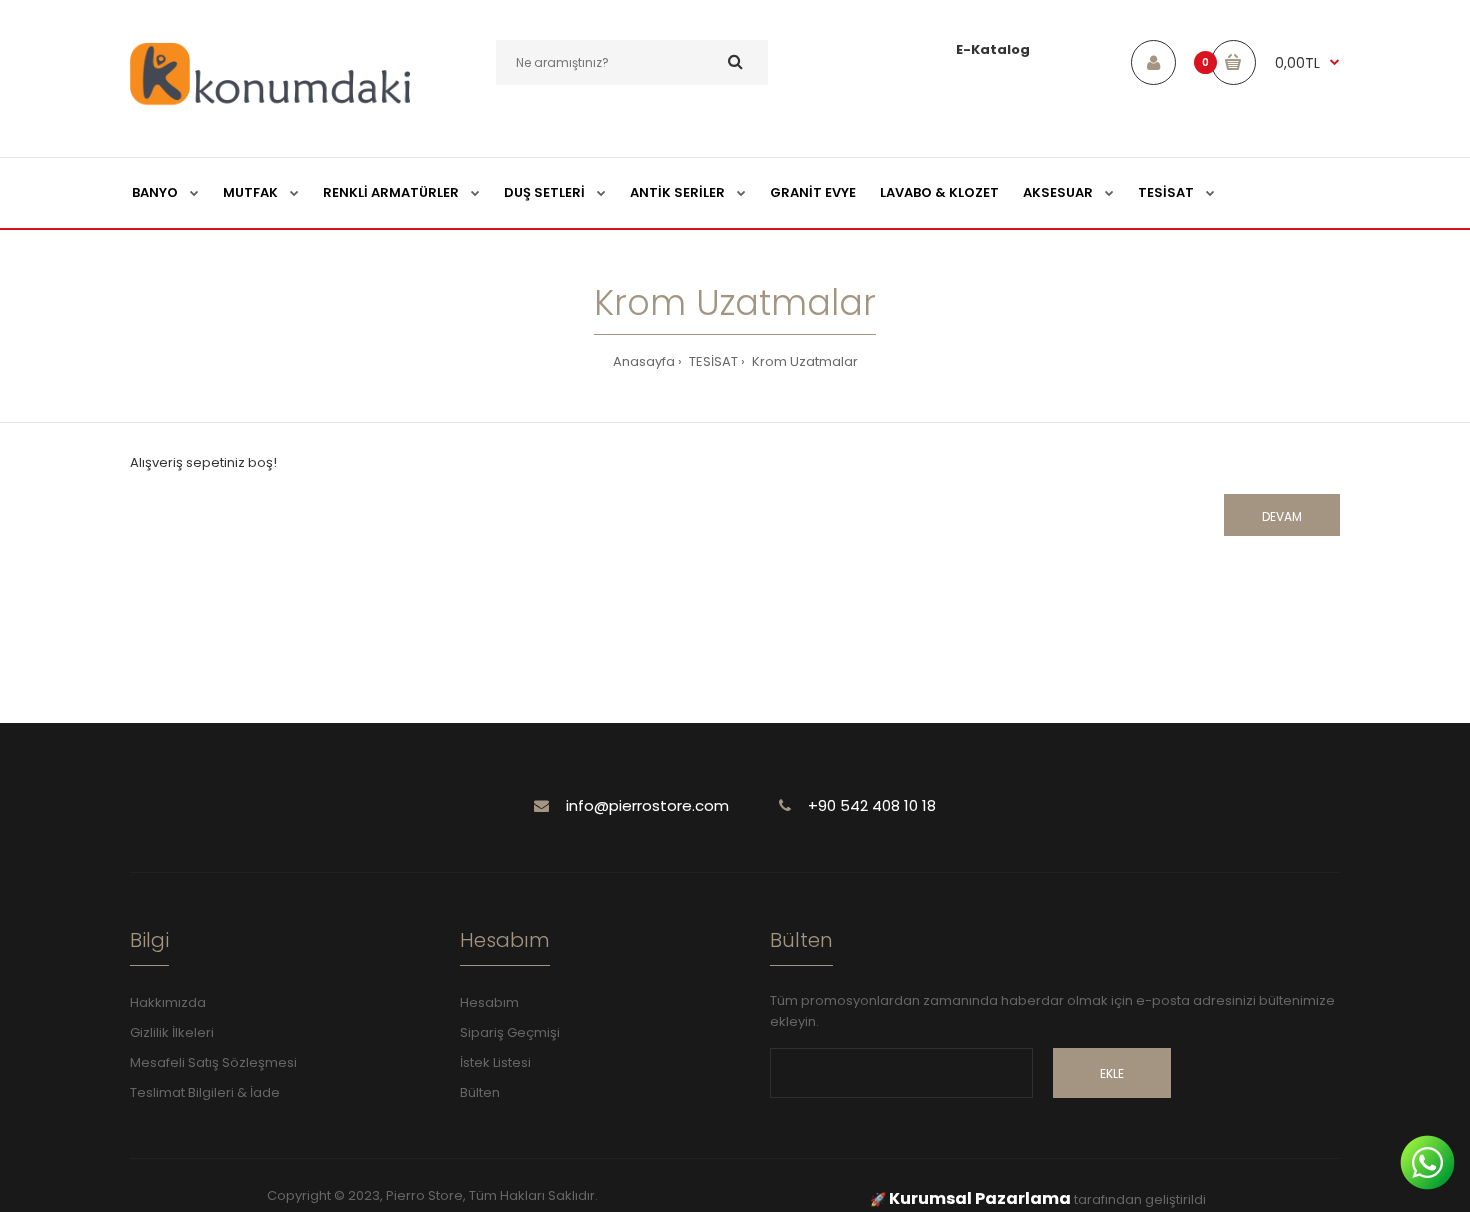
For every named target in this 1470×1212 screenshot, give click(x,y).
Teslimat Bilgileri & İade (205, 1092)
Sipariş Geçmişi (510, 1032)
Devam (1282, 516)
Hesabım (489, 1002)
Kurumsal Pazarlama (980, 1198)
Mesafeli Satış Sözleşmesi (213, 1062)
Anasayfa (644, 361)
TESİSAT (712, 361)
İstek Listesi (495, 1062)
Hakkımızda (168, 1002)
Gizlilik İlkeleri (172, 1032)
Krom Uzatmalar (803, 361)
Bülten (480, 1092)
